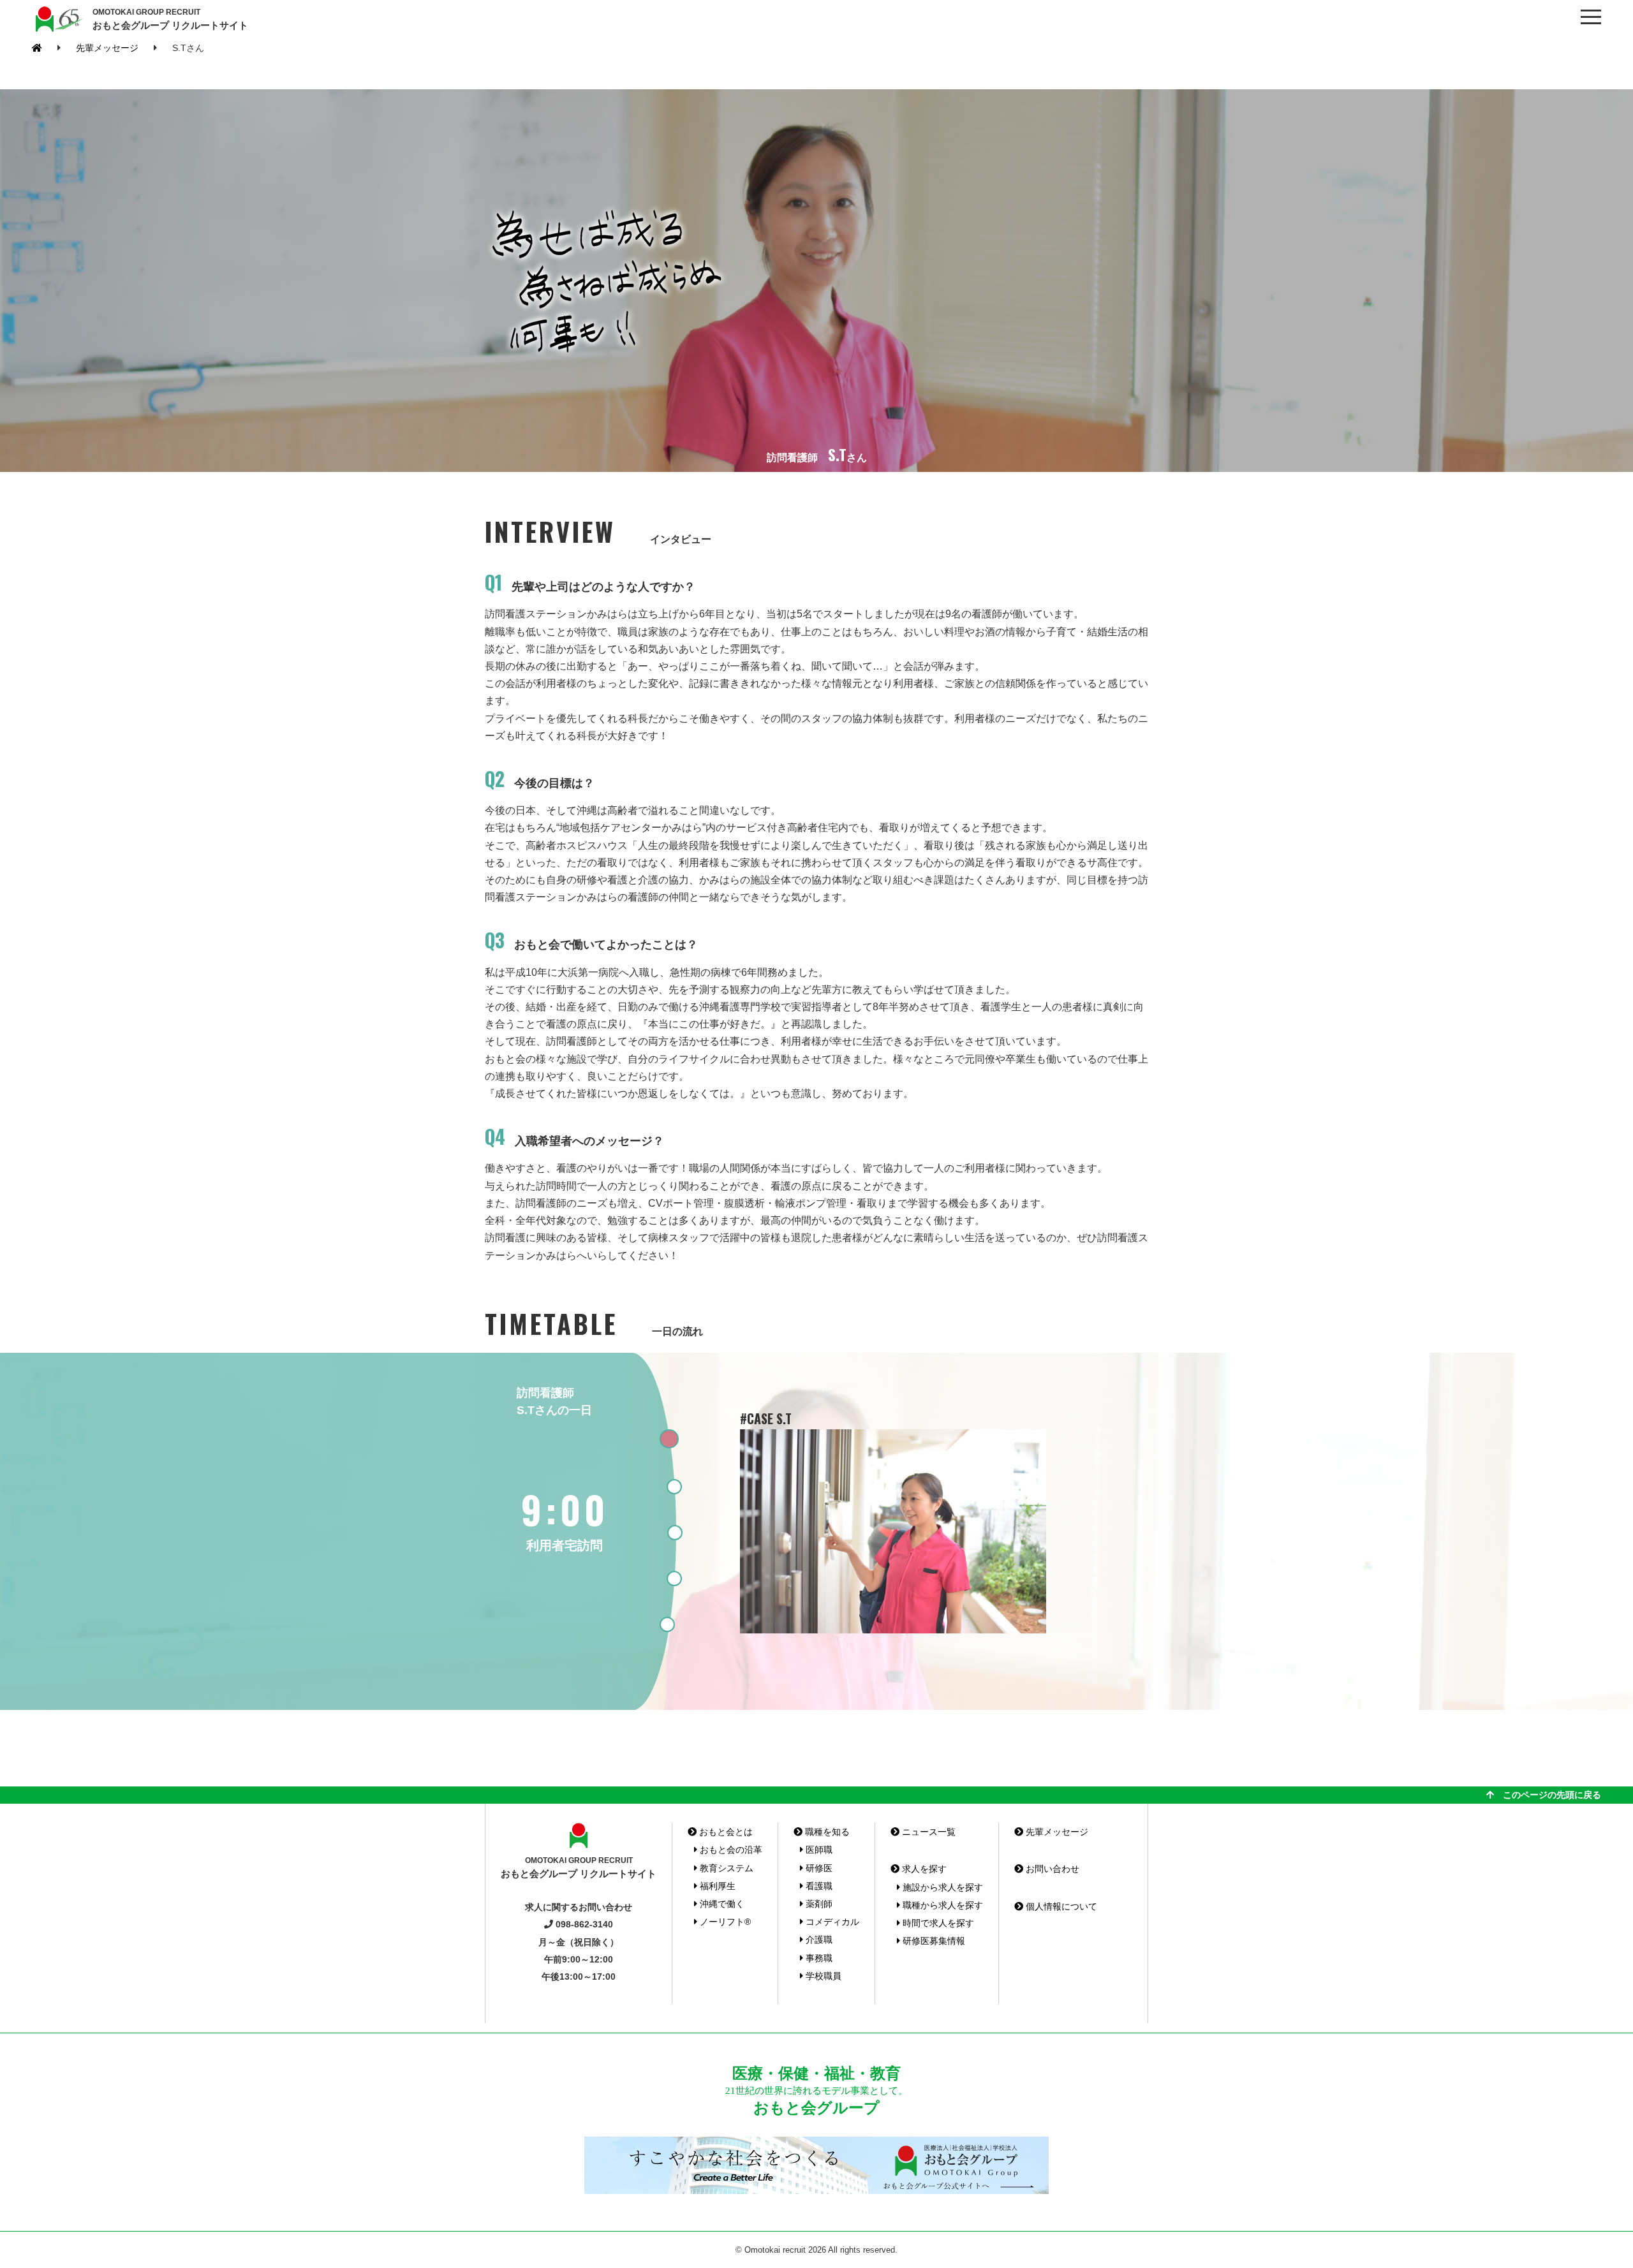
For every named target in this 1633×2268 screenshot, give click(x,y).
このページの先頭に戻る (1548, 1795)
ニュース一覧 (927, 1832)
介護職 (818, 1940)
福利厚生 (716, 1886)
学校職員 (822, 1976)
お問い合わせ (1051, 1869)
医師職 (818, 1850)
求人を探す (923, 1869)
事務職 (818, 1958)
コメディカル (831, 1922)
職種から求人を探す (942, 1905)
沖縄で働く (721, 1904)
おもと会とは (725, 1832)
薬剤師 (818, 1904)
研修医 (818, 1868)
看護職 (818, 1886)
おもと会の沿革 (730, 1850)
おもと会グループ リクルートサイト (170, 19)
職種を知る (826, 1832)
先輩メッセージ (107, 48)
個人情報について (1060, 1906)
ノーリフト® (724, 1922)
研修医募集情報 (933, 1941)
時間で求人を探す (937, 1923)
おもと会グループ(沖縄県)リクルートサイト (57, 19)
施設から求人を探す (942, 1887)
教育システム (725, 1868)
